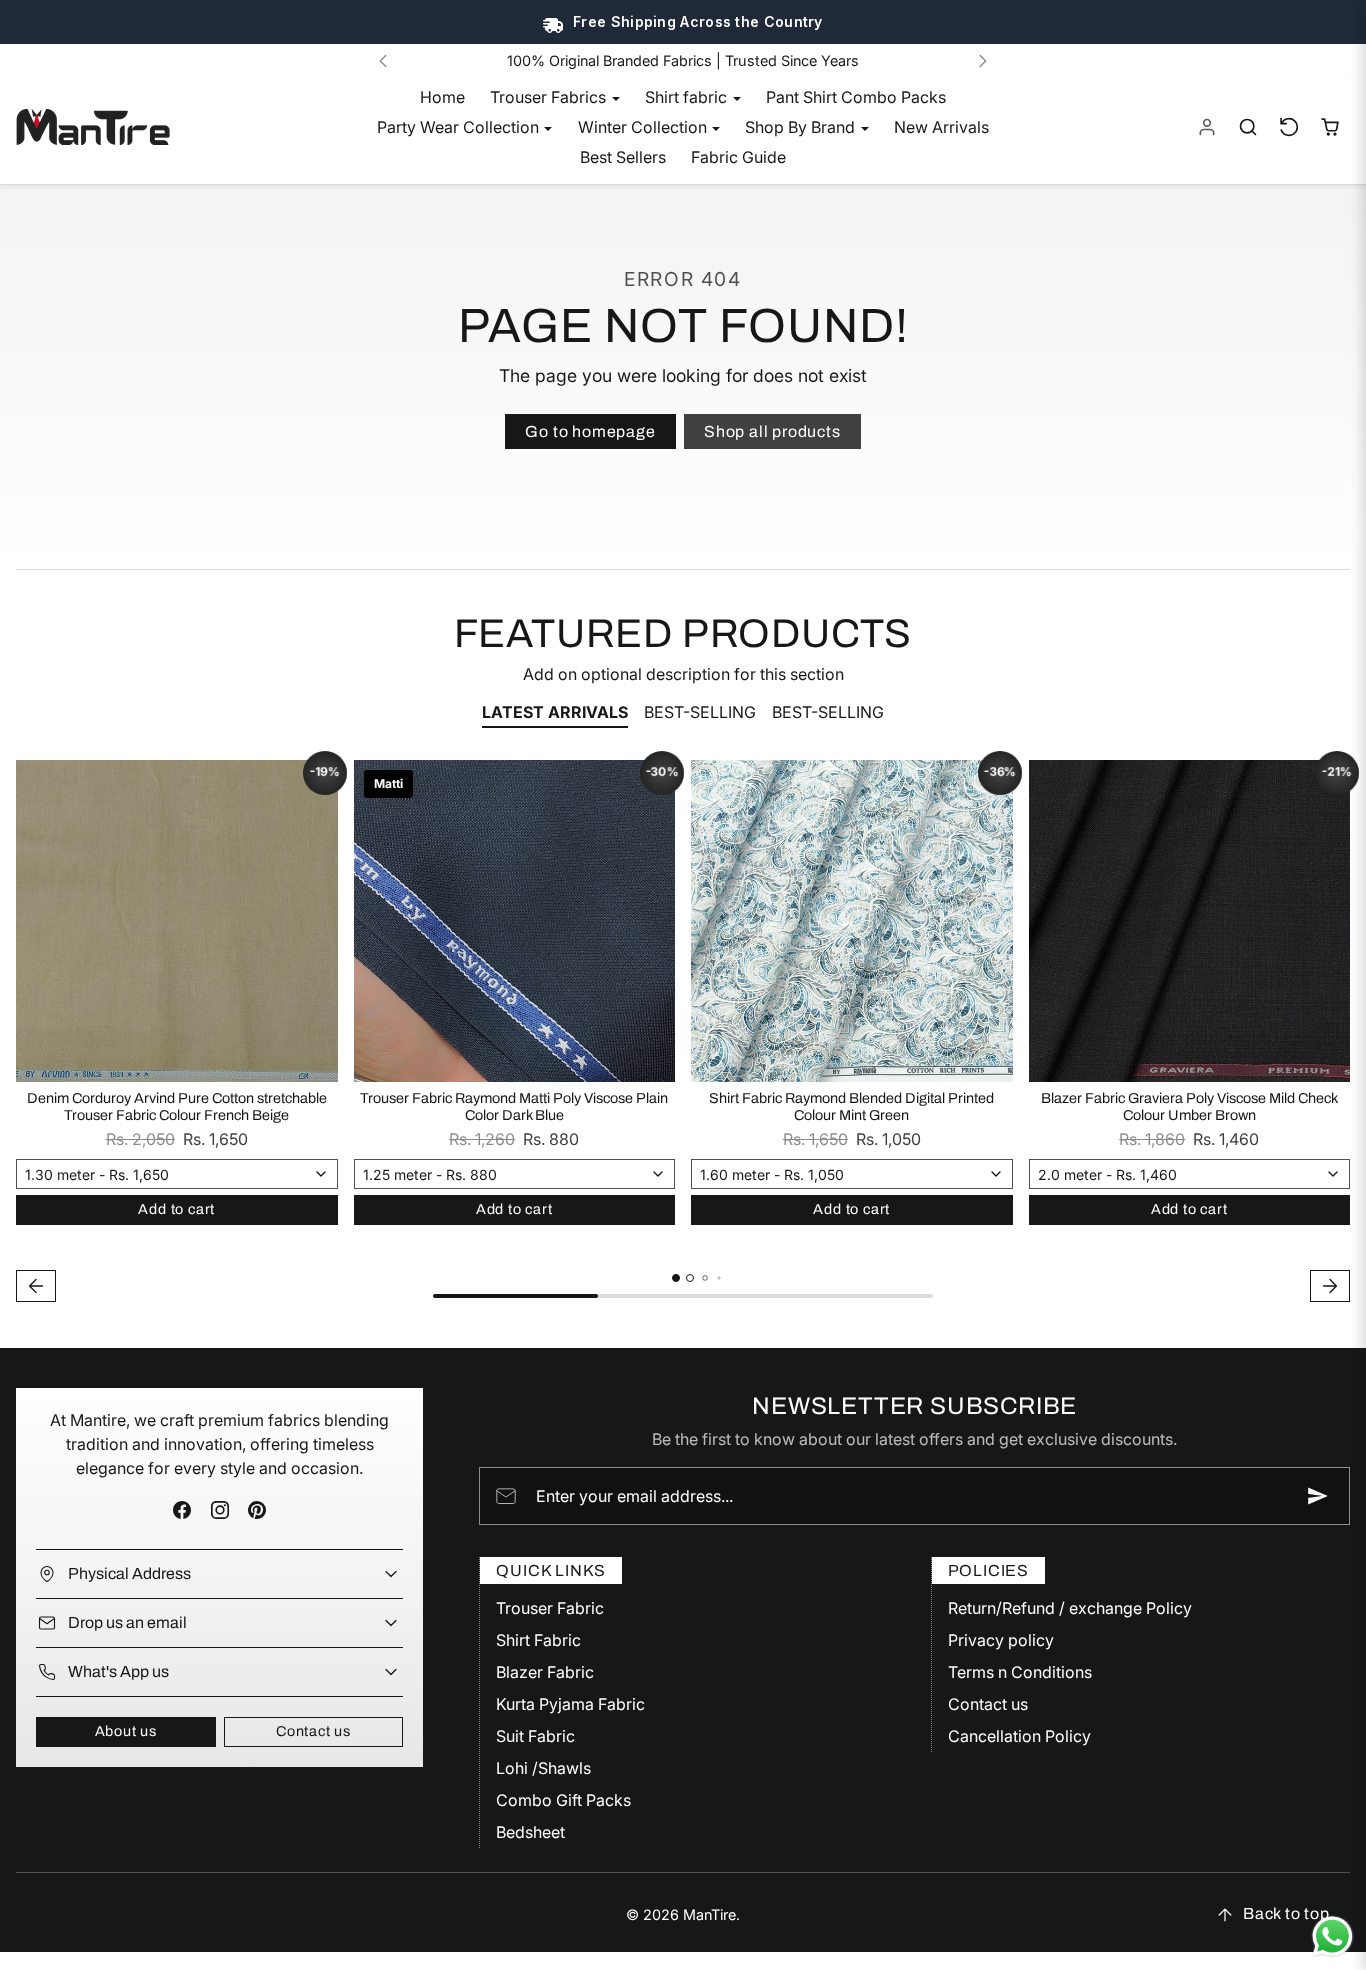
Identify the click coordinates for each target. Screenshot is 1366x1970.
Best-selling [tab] (700, 712)
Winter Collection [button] (644, 127)
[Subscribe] (1318, 1496)
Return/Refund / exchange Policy (1070, 1608)
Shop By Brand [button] (802, 127)
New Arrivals (941, 127)
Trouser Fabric (550, 1608)
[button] (1248, 127)
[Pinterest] (256, 1510)
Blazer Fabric (545, 1672)
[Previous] (383, 61)
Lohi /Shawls (543, 1768)
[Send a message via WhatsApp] (1332, 1936)
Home (442, 97)
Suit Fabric (535, 1736)
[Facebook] (182, 1510)
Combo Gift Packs (563, 1800)
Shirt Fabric (538, 1640)
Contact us (313, 1731)
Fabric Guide (738, 157)
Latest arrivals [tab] (555, 712)
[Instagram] (219, 1510)
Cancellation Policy (1019, 1736)
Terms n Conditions (1020, 1672)
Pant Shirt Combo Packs (856, 97)
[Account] (1207, 127)
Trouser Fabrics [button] (550, 97)
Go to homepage (590, 431)
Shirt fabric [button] (688, 97)
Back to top (1286, 1913)
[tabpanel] (683, 1033)
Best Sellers (623, 157)
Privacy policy (1001, 1640)
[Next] (983, 61)
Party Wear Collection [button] (460, 127)
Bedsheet (530, 1832)
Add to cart (176, 1209)
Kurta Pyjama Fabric (570, 1704)
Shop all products (772, 431)
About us (126, 1731)
